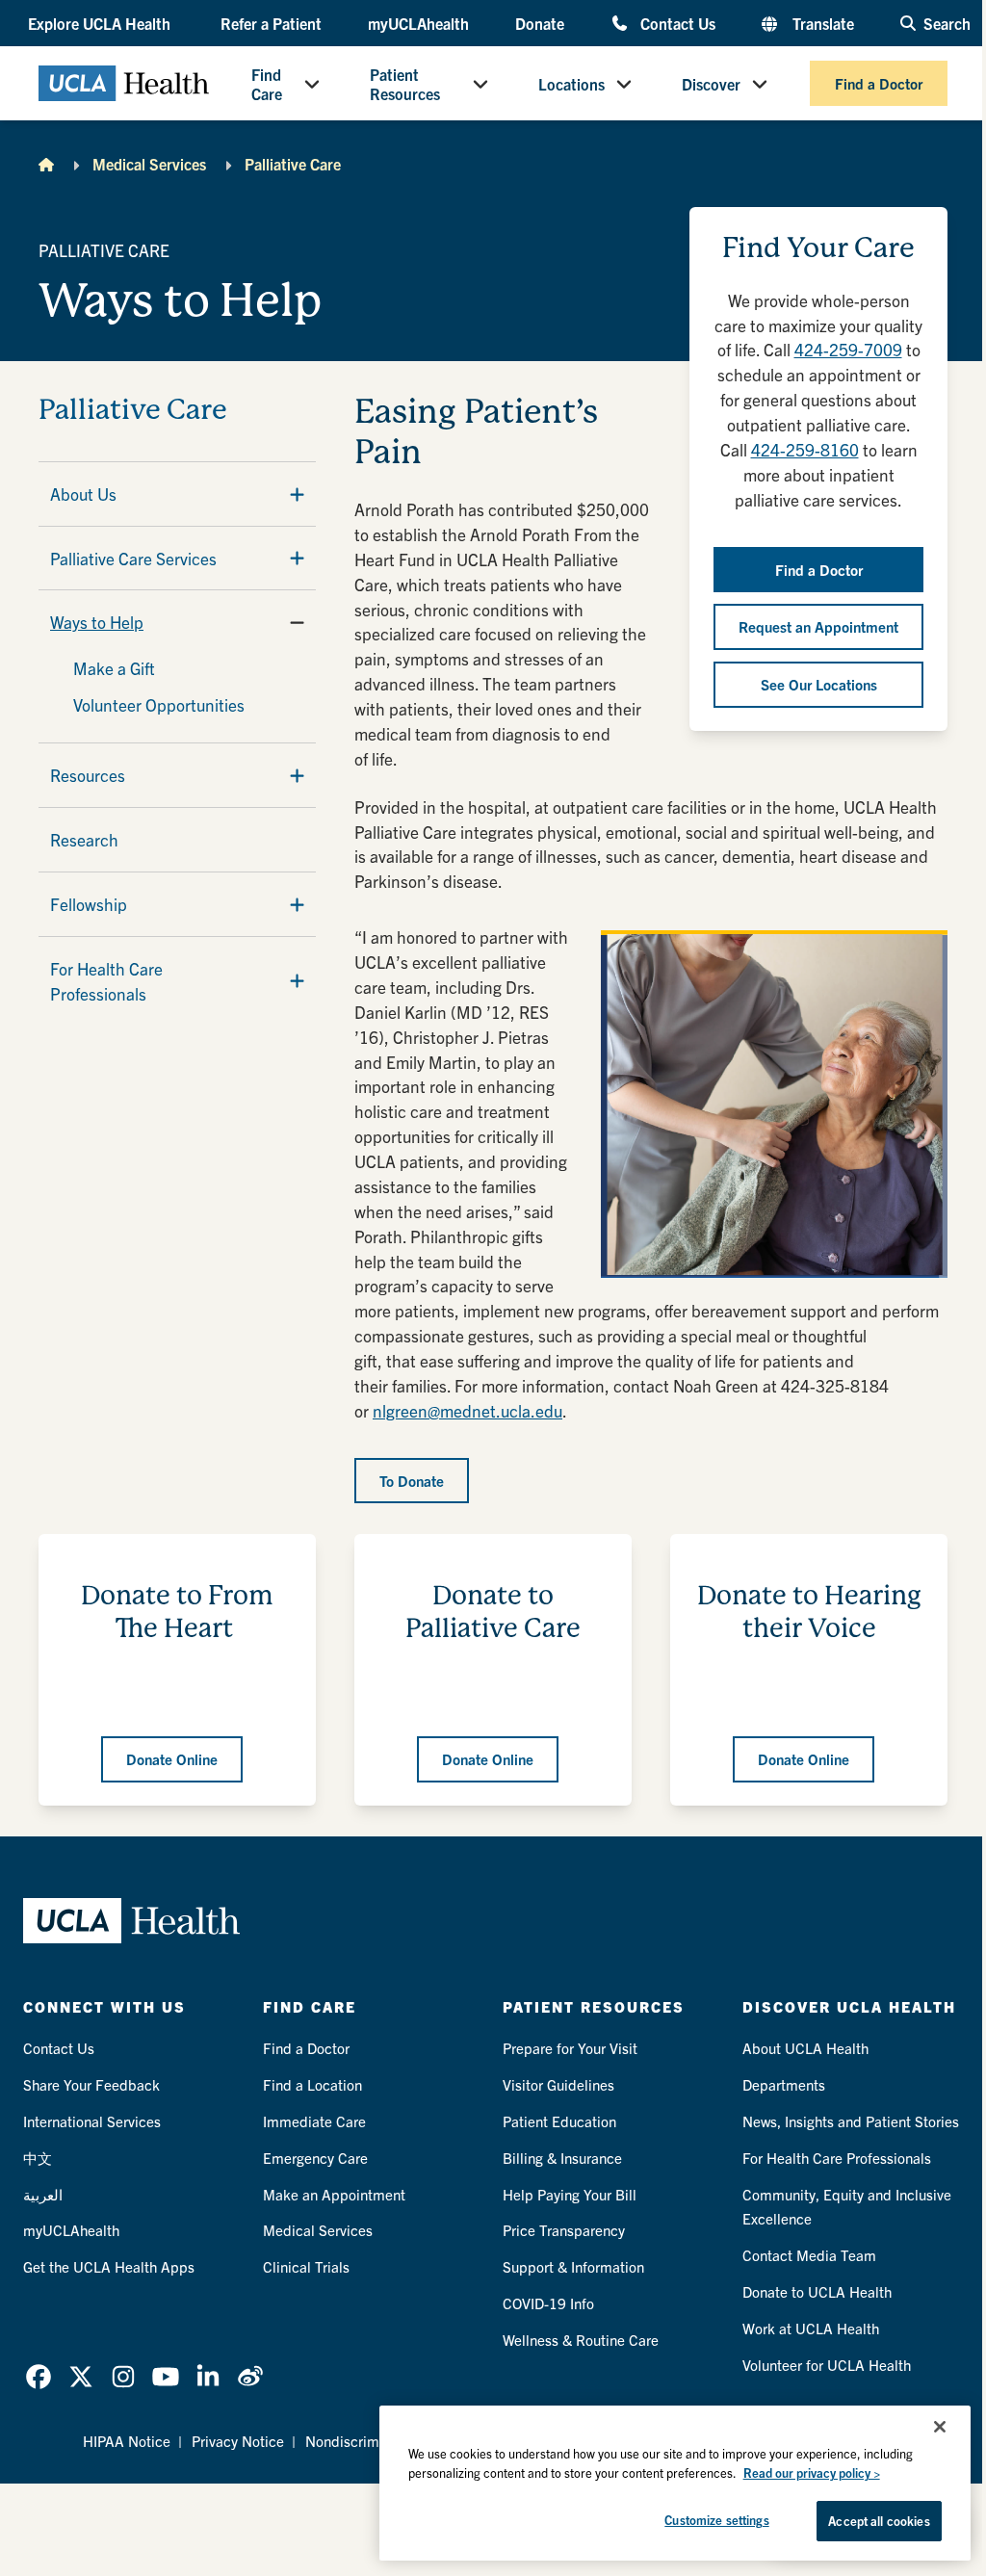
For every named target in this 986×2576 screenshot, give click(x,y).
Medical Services (149, 164)
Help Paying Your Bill (570, 2194)
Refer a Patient (271, 23)
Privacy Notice (238, 2441)
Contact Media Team (809, 2255)
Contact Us (678, 23)
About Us (83, 494)
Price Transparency (564, 2230)
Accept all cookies (879, 2521)
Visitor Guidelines (558, 2084)
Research (84, 839)
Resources (88, 775)
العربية (43, 2194)
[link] (39, 2377)
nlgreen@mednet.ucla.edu (467, 1410)
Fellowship (89, 904)
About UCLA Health (805, 2048)
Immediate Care (314, 2121)
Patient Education (559, 2121)
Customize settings (716, 2520)
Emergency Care (315, 2158)
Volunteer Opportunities (159, 704)
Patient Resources (405, 84)
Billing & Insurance (562, 2158)
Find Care (267, 84)
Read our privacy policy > (812, 2472)
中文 (38, 2158)
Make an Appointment (334, 2194)
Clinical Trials (306, 2266)
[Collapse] (297, 622)
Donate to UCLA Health (817, 2291)
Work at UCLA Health (811, 2328)
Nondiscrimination (364, 2441)
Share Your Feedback (91, 2084)
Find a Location (312, 2084)
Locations (571, 84)
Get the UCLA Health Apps (109, 2266)
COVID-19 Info (548, 2303)
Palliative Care (293, 164)
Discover (711, 84)
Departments (784, 2084)
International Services (92, 2121)
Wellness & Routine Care (581, 2340)
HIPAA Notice (127, 2441)
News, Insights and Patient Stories (851, 2121)
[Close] (940, 2427)
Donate (540, 23)
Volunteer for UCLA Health (827, 2365)
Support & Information (573, 2266)
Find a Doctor (879, 83)
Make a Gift (114, 668)
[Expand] (297, 494)
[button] (101, 23)
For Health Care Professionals (106, 981)
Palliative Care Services (133, 558)
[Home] (46, 164)
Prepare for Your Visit (570, 2048)
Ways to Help (97, 622)
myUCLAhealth (418, 23)
